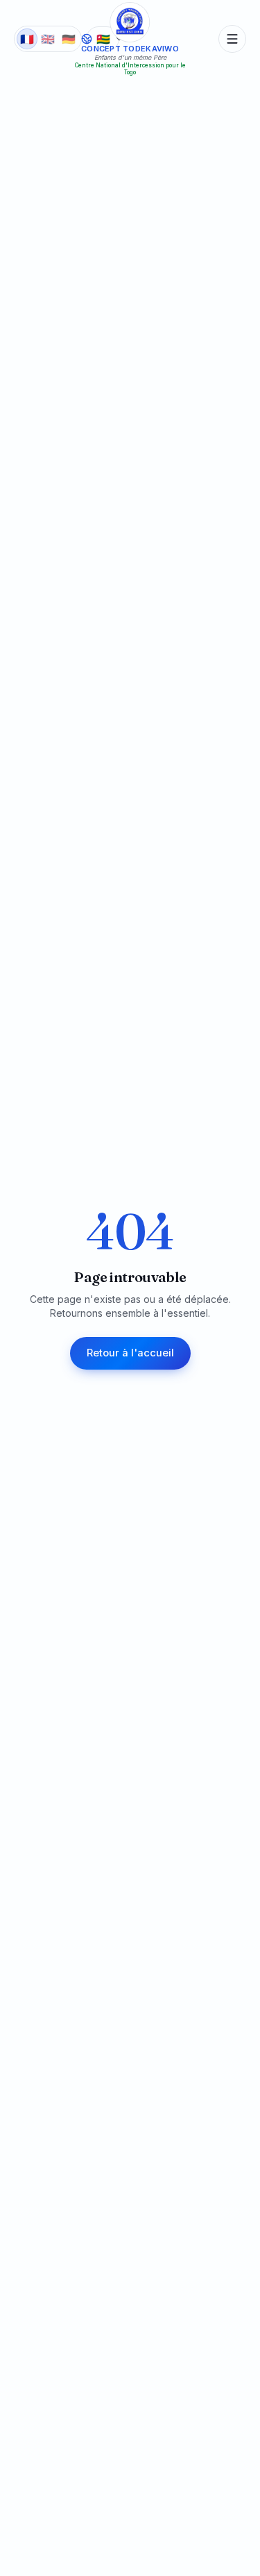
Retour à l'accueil (130, 1353)
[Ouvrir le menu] (232, 39)
